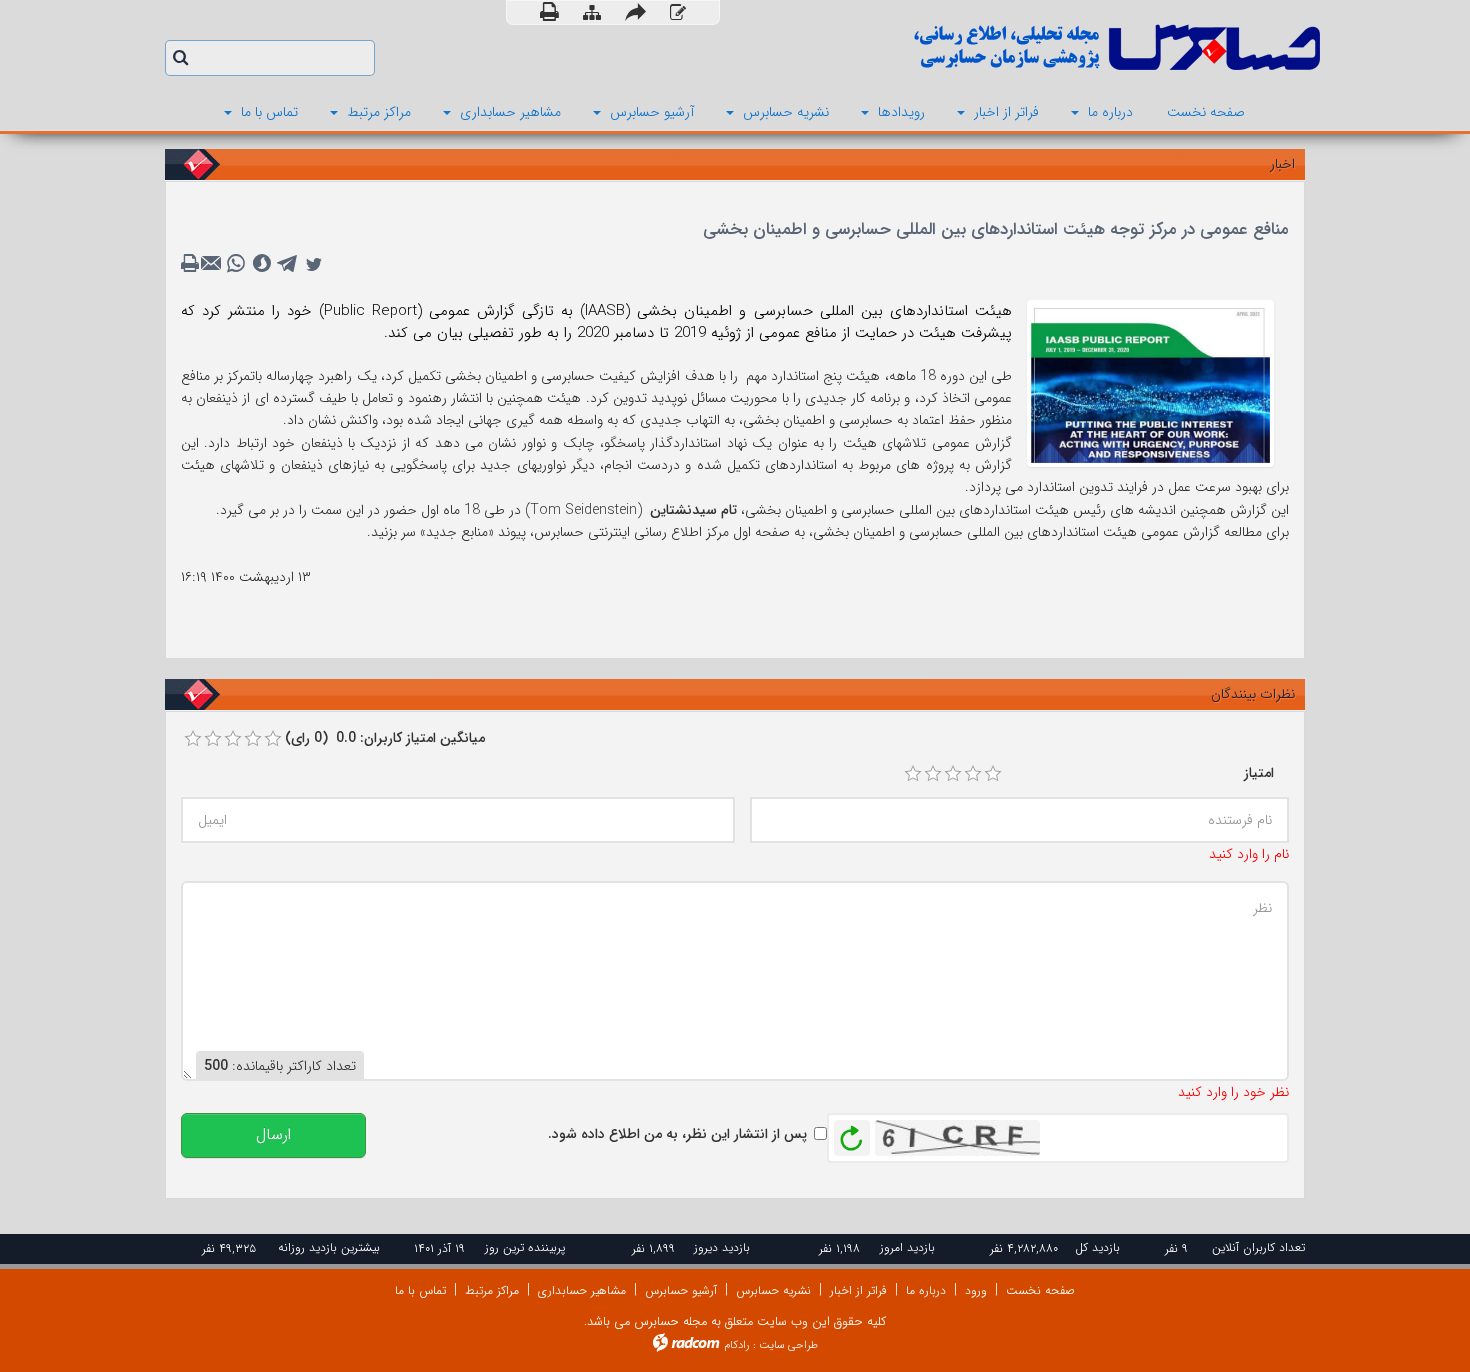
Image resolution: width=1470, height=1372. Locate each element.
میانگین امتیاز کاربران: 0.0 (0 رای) (385, 738)
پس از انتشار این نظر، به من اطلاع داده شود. (677, 1134)
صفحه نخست (1040, 1290)
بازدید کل (1097, 1247)
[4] (973, 774)
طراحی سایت (788, 1345)
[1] (913, 774)
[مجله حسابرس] (1035, 47)
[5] (993, 774)
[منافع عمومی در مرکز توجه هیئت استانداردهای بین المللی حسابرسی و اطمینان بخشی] (1150, 382)
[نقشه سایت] (592, 13)
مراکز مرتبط (492, 1290)
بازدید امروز (907, 1247)
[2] (933, 774)
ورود (976, 1290)
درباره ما (926, 1290)
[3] (953, 774)
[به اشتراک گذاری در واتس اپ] (236, 264)
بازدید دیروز (722, 1247)
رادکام (737, 1345)
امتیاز (1259, 773)
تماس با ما (420, 1290)
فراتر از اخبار (858, 1290)
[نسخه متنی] (192, 264)
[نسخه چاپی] (549, 12)
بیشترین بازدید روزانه (329, 1247)
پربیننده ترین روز (525, 1247)
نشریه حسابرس (773, 1290)
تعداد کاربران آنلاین (1258, 1247)
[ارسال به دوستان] (635, 12)
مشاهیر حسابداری (582, 1290)
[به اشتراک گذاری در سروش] (262, 264)
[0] (193, 739)
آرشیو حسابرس (681, 1290)
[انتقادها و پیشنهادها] (678, 13)
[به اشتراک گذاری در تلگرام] (288, 264)
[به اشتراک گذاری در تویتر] (314, 264)
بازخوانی (852, 1133)
